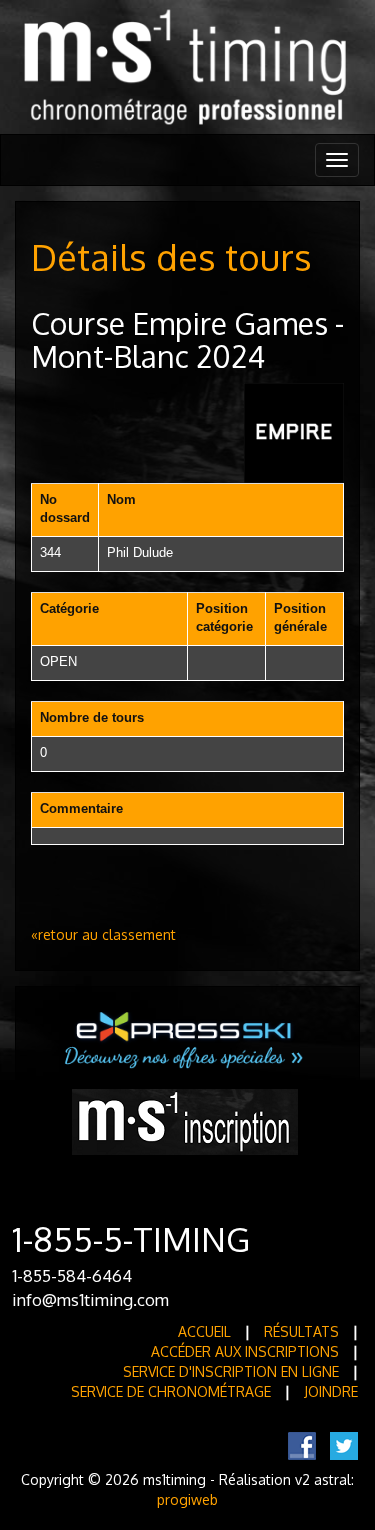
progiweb (187, 1499)
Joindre (331, 1391)
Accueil (204, 1331)
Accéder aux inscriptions (245, 1351)
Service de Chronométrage (171, 1391)
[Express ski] (185, 1038)
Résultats (301, 1331)
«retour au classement (103, 934)
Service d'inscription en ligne (231, 1371)
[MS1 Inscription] (185, 1120)
